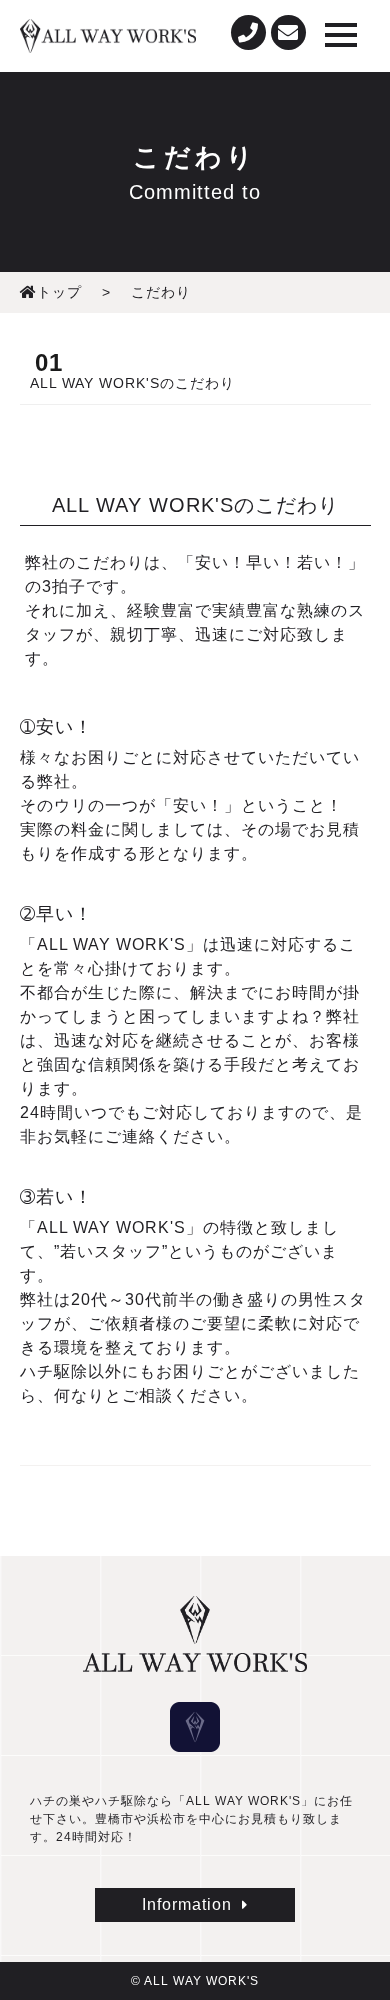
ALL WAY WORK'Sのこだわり (132, 383)
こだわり (161, 292)
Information (187, 1904)
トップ (59, 292)
